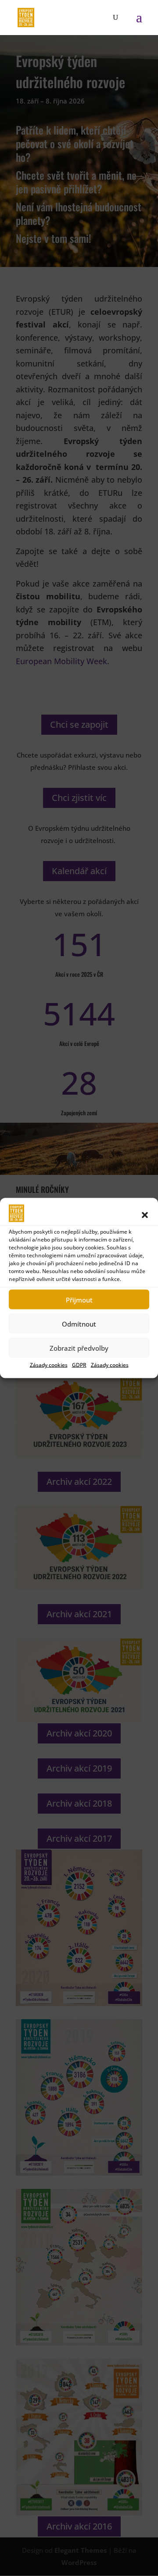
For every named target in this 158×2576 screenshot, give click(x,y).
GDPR (79, 1365)
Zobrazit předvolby (79, 1348)
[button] (145, 1215)
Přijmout (79, 1299)
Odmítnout (79, 1324)
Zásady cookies (49, 1365)
